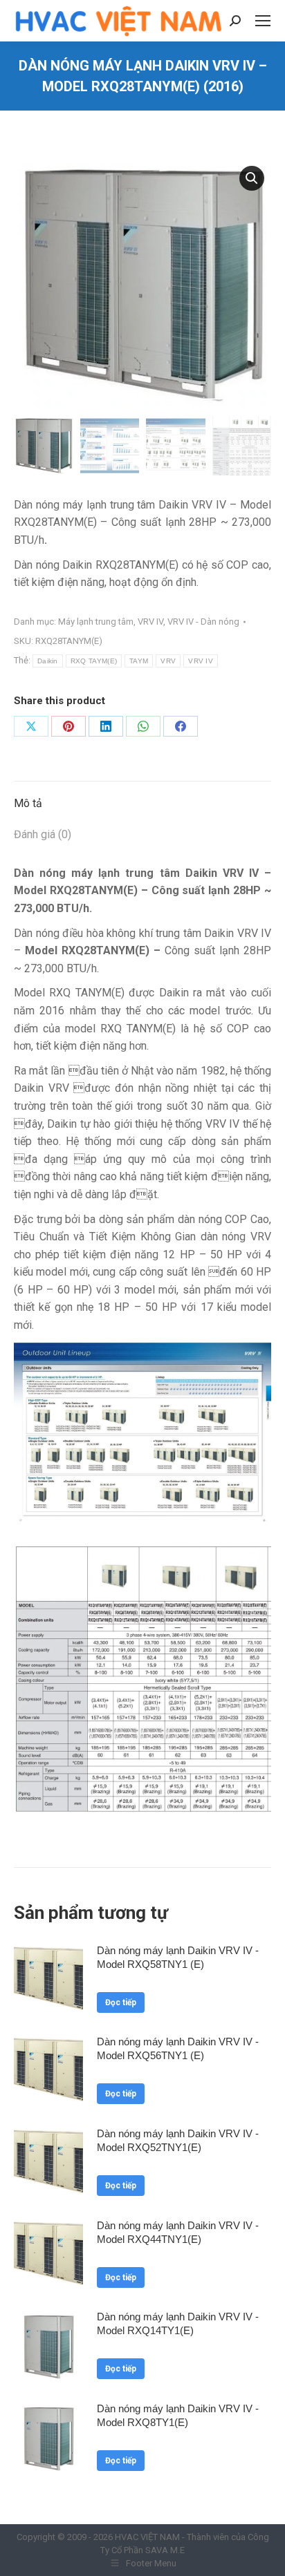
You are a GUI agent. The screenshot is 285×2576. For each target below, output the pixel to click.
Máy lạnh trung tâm (96, 622)
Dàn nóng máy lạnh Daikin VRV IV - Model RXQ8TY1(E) (178, 2415)
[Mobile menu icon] (263, 21)
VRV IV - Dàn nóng (203, 622)
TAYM (139, 661)
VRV (168, 661)
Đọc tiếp (121, 2002)
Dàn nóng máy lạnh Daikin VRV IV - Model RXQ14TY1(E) (178, 2323)
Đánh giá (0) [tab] (43, 834)
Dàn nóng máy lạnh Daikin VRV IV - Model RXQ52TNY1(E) (178, 2140)
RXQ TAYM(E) (94, 661)
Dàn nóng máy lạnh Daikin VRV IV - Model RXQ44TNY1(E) (178, 2232)
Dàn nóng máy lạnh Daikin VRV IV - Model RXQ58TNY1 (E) (178, 1957)
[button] (252, 178)
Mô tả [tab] (28, 803)
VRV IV (150, 622)
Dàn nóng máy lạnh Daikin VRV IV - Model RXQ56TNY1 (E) (178, 2048)
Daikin (48, 661)
